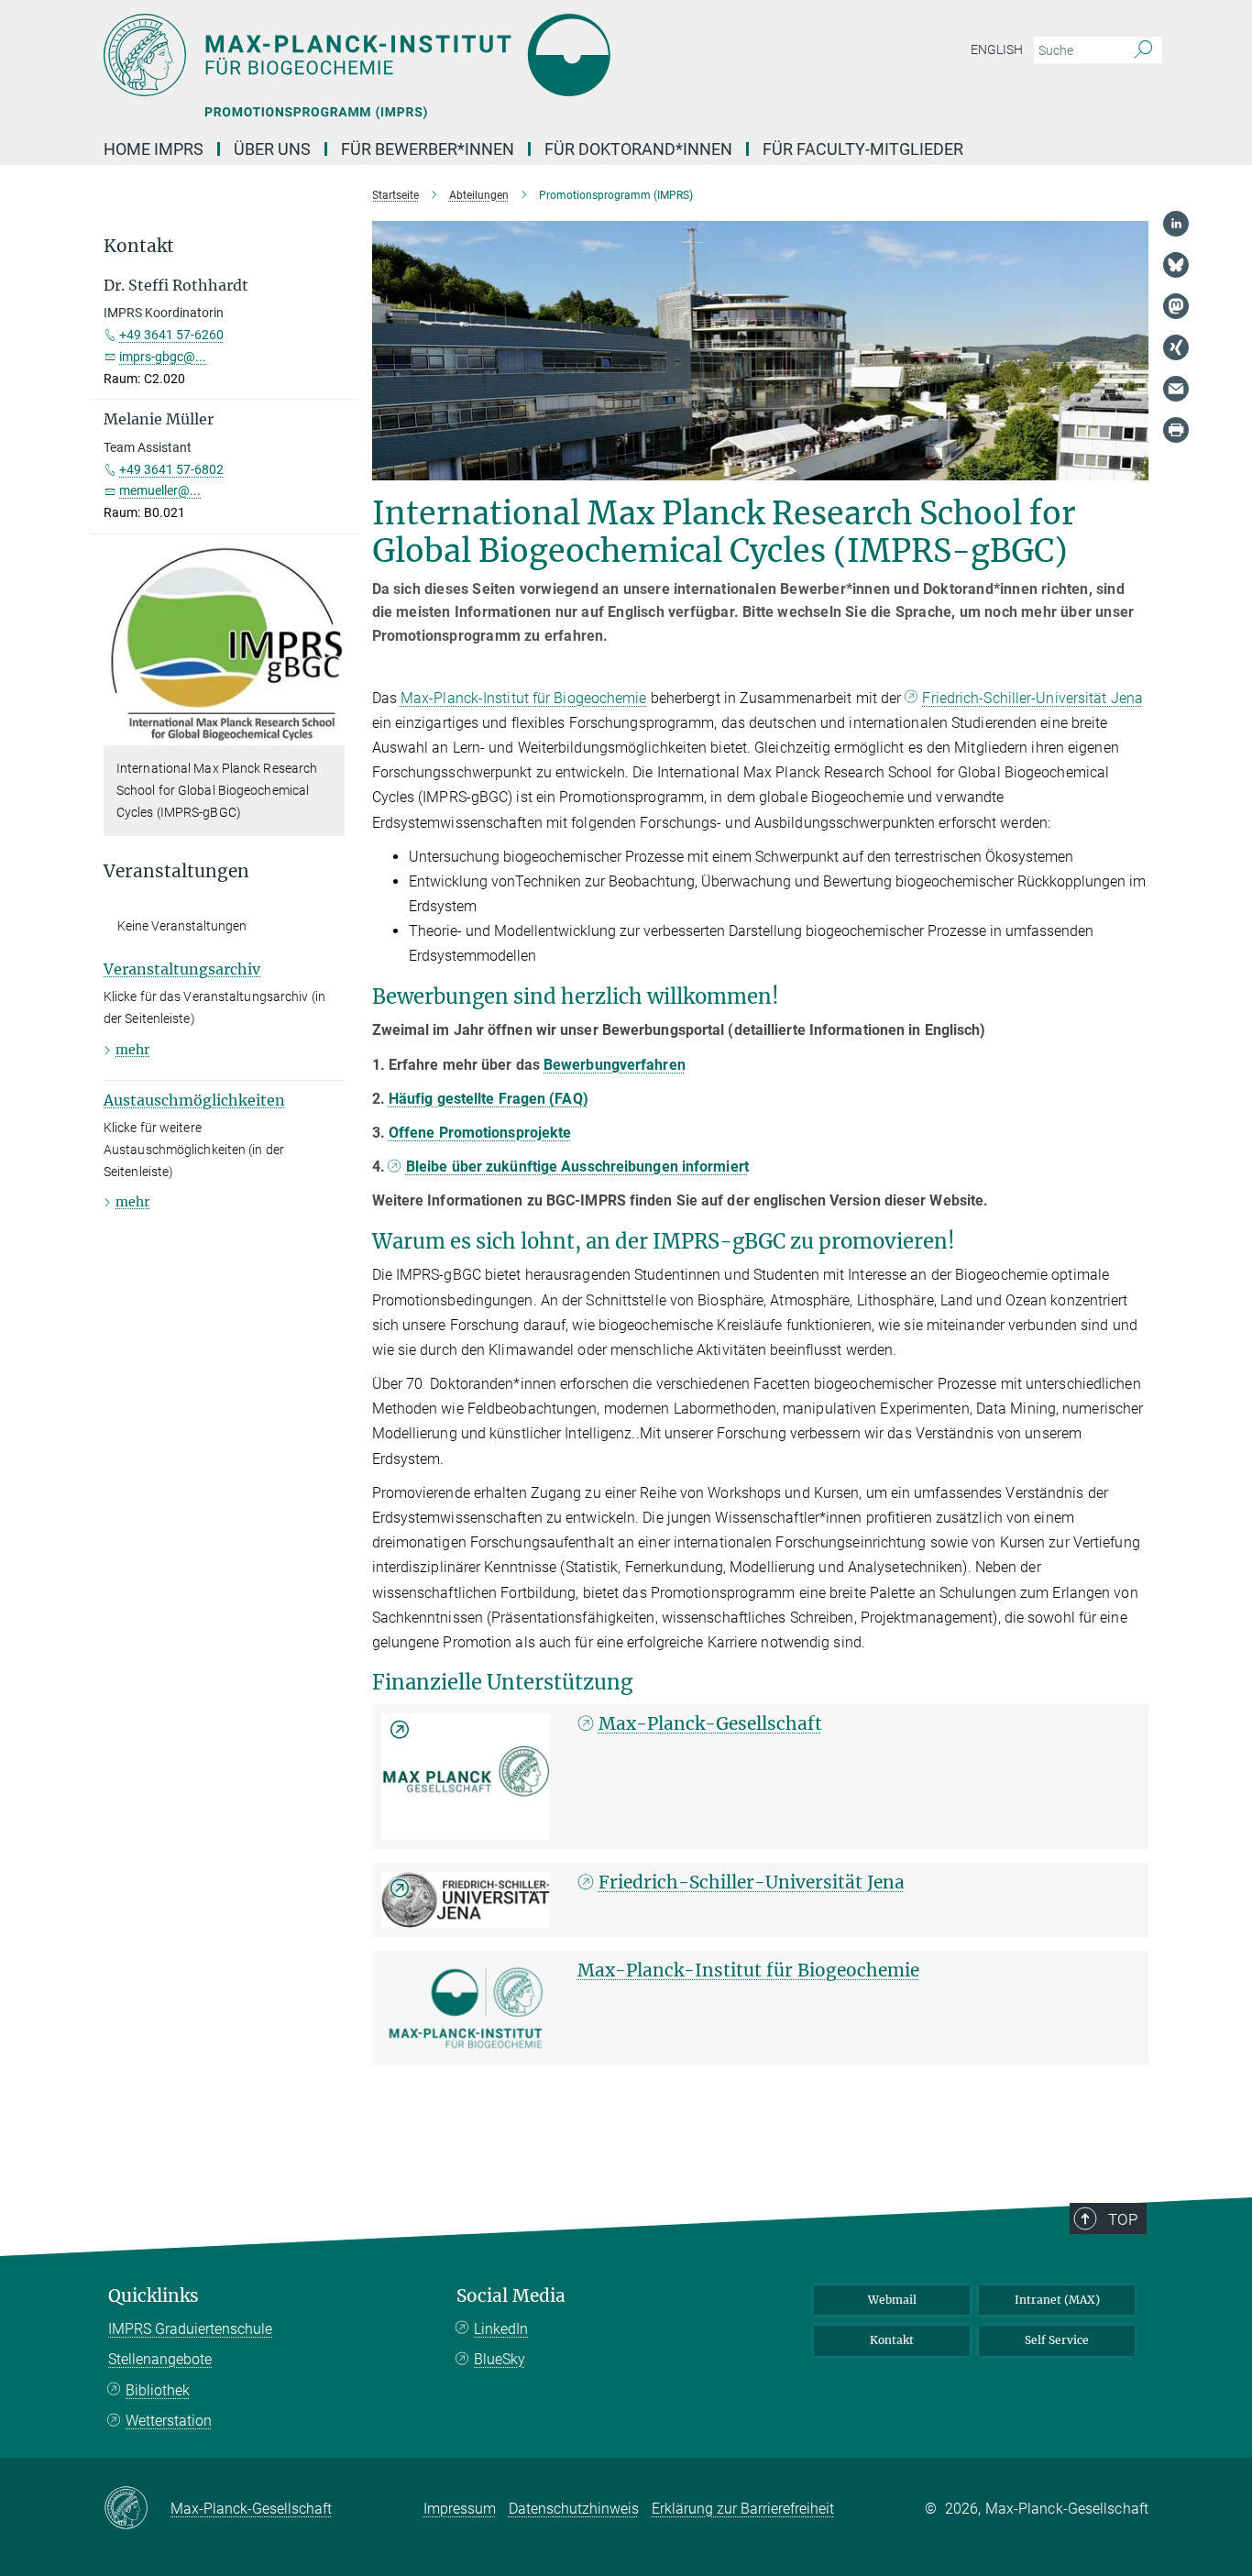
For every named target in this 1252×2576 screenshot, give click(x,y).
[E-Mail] (1176, 389)
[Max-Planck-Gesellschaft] (466, 1777)
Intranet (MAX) (1057, 2300)
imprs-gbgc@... (163, 357)
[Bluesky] (1176, 265)
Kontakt (892, 2340)
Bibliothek (158, 2390)
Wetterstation (169, 2421)
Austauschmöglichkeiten (194, 1100)
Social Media (511, 2296)
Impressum (460, 2509)
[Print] (1176, 430)
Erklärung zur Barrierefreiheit (743, 2509)
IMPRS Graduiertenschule (190, 2329)
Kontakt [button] (139, 246)
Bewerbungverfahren (615, 1065)
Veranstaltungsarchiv (182, 969)
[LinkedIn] (1176, 224)
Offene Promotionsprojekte (480, 1133)
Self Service (1057, 2340)
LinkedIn (501, 2329)
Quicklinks (154, 2296)
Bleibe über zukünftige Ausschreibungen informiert (577, 1167)
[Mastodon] (1176, 306)
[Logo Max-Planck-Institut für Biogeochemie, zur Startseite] (447, 55)
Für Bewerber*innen (428, 149)
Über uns (272, 149)
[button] (329, 732)
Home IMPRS (154, 149)
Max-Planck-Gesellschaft (710, 1723)
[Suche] (1143, 50)
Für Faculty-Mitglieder (863, 149)
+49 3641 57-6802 (171, 469)
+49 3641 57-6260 (171, 335)
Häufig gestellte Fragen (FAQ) (489, 1099)
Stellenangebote (160, 2359)
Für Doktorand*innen (638, 149)
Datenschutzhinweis (574, 2509)
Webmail (892, 2300)
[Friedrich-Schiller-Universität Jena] (466, 1900)
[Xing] (1176, 347)
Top (1123, 2219)
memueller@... (160, 490)
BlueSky (500, 2359)
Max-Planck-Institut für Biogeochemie (524, 698)
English (997, 50)
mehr (132, 1050)
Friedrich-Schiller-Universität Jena (1032, 698)
